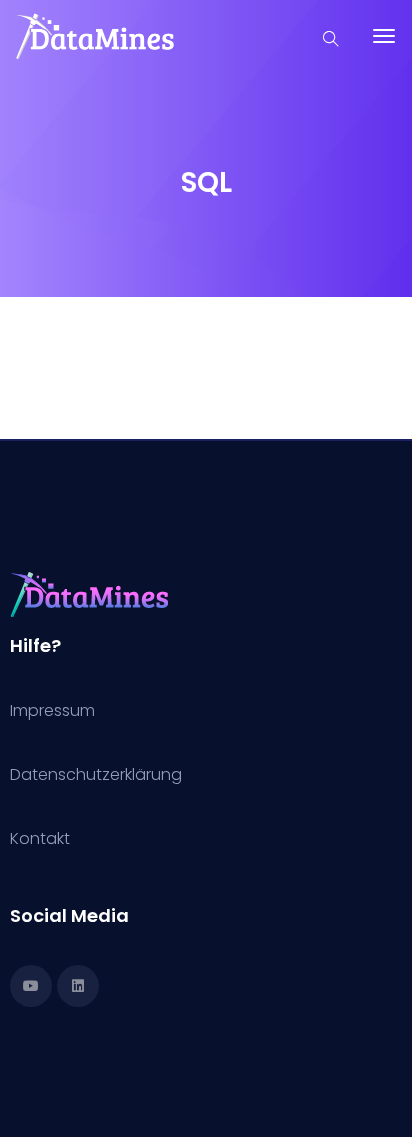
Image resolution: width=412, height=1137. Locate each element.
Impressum (52, 710)
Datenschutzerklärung (96, 774)
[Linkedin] (78, 986)
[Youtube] (31, 986)
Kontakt (40, 838)
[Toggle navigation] (384, 46)
